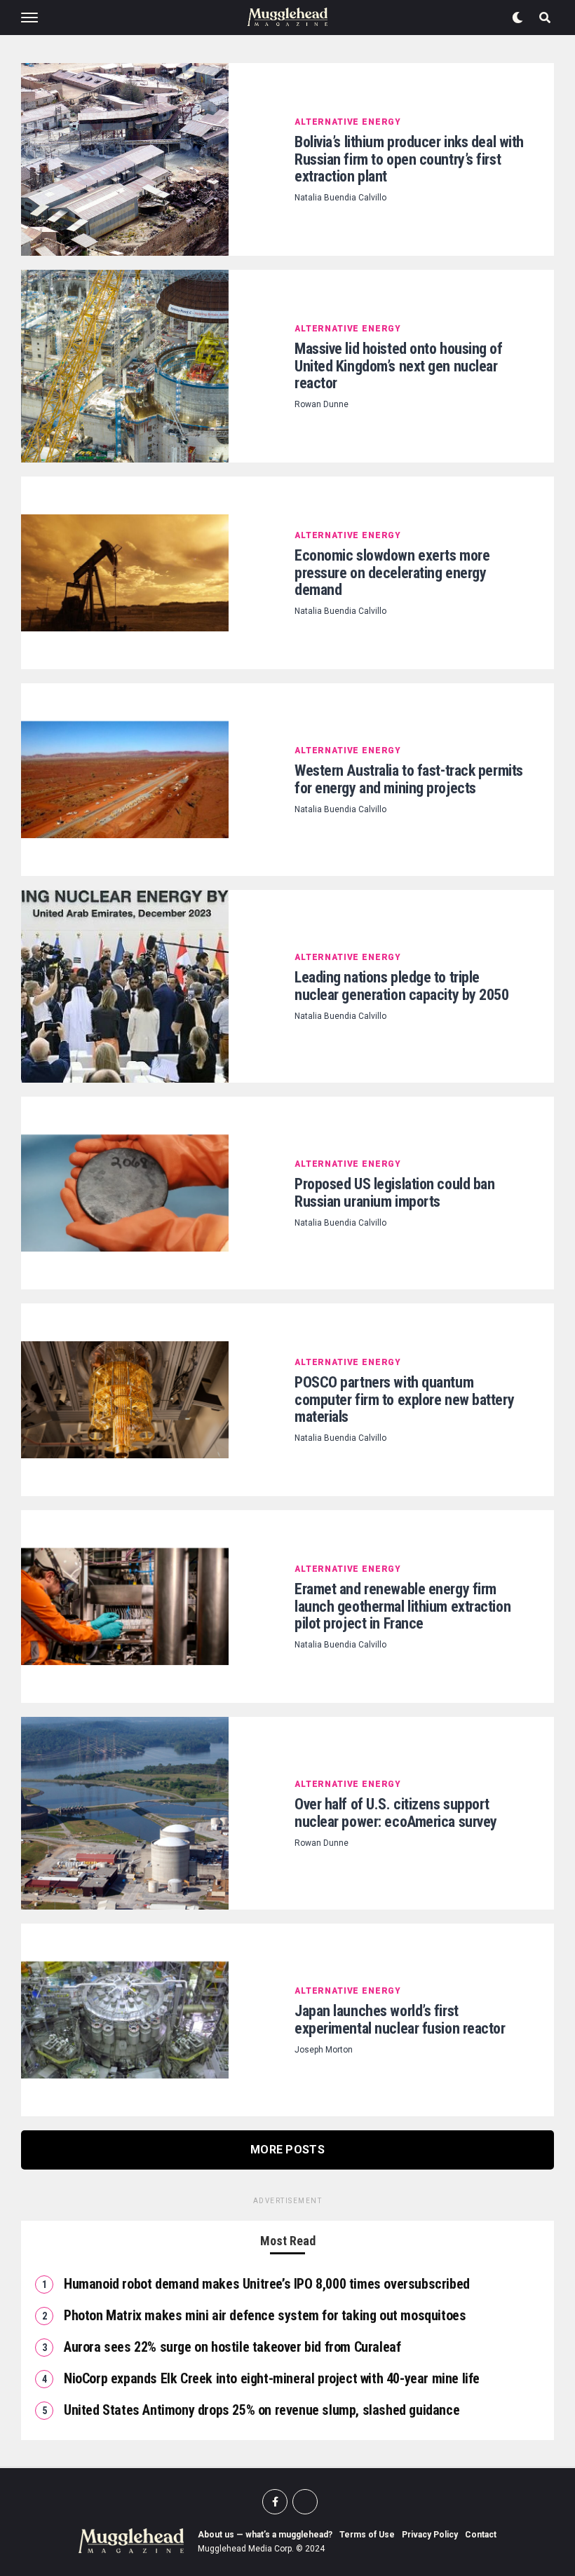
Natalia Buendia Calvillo (340, 198)
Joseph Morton (324, 2050)
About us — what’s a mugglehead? (265, 2535)
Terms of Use (367, 2535)
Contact (481, 2535)
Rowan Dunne (322, 404)
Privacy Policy (430, 2535)
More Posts (287, 2150)
